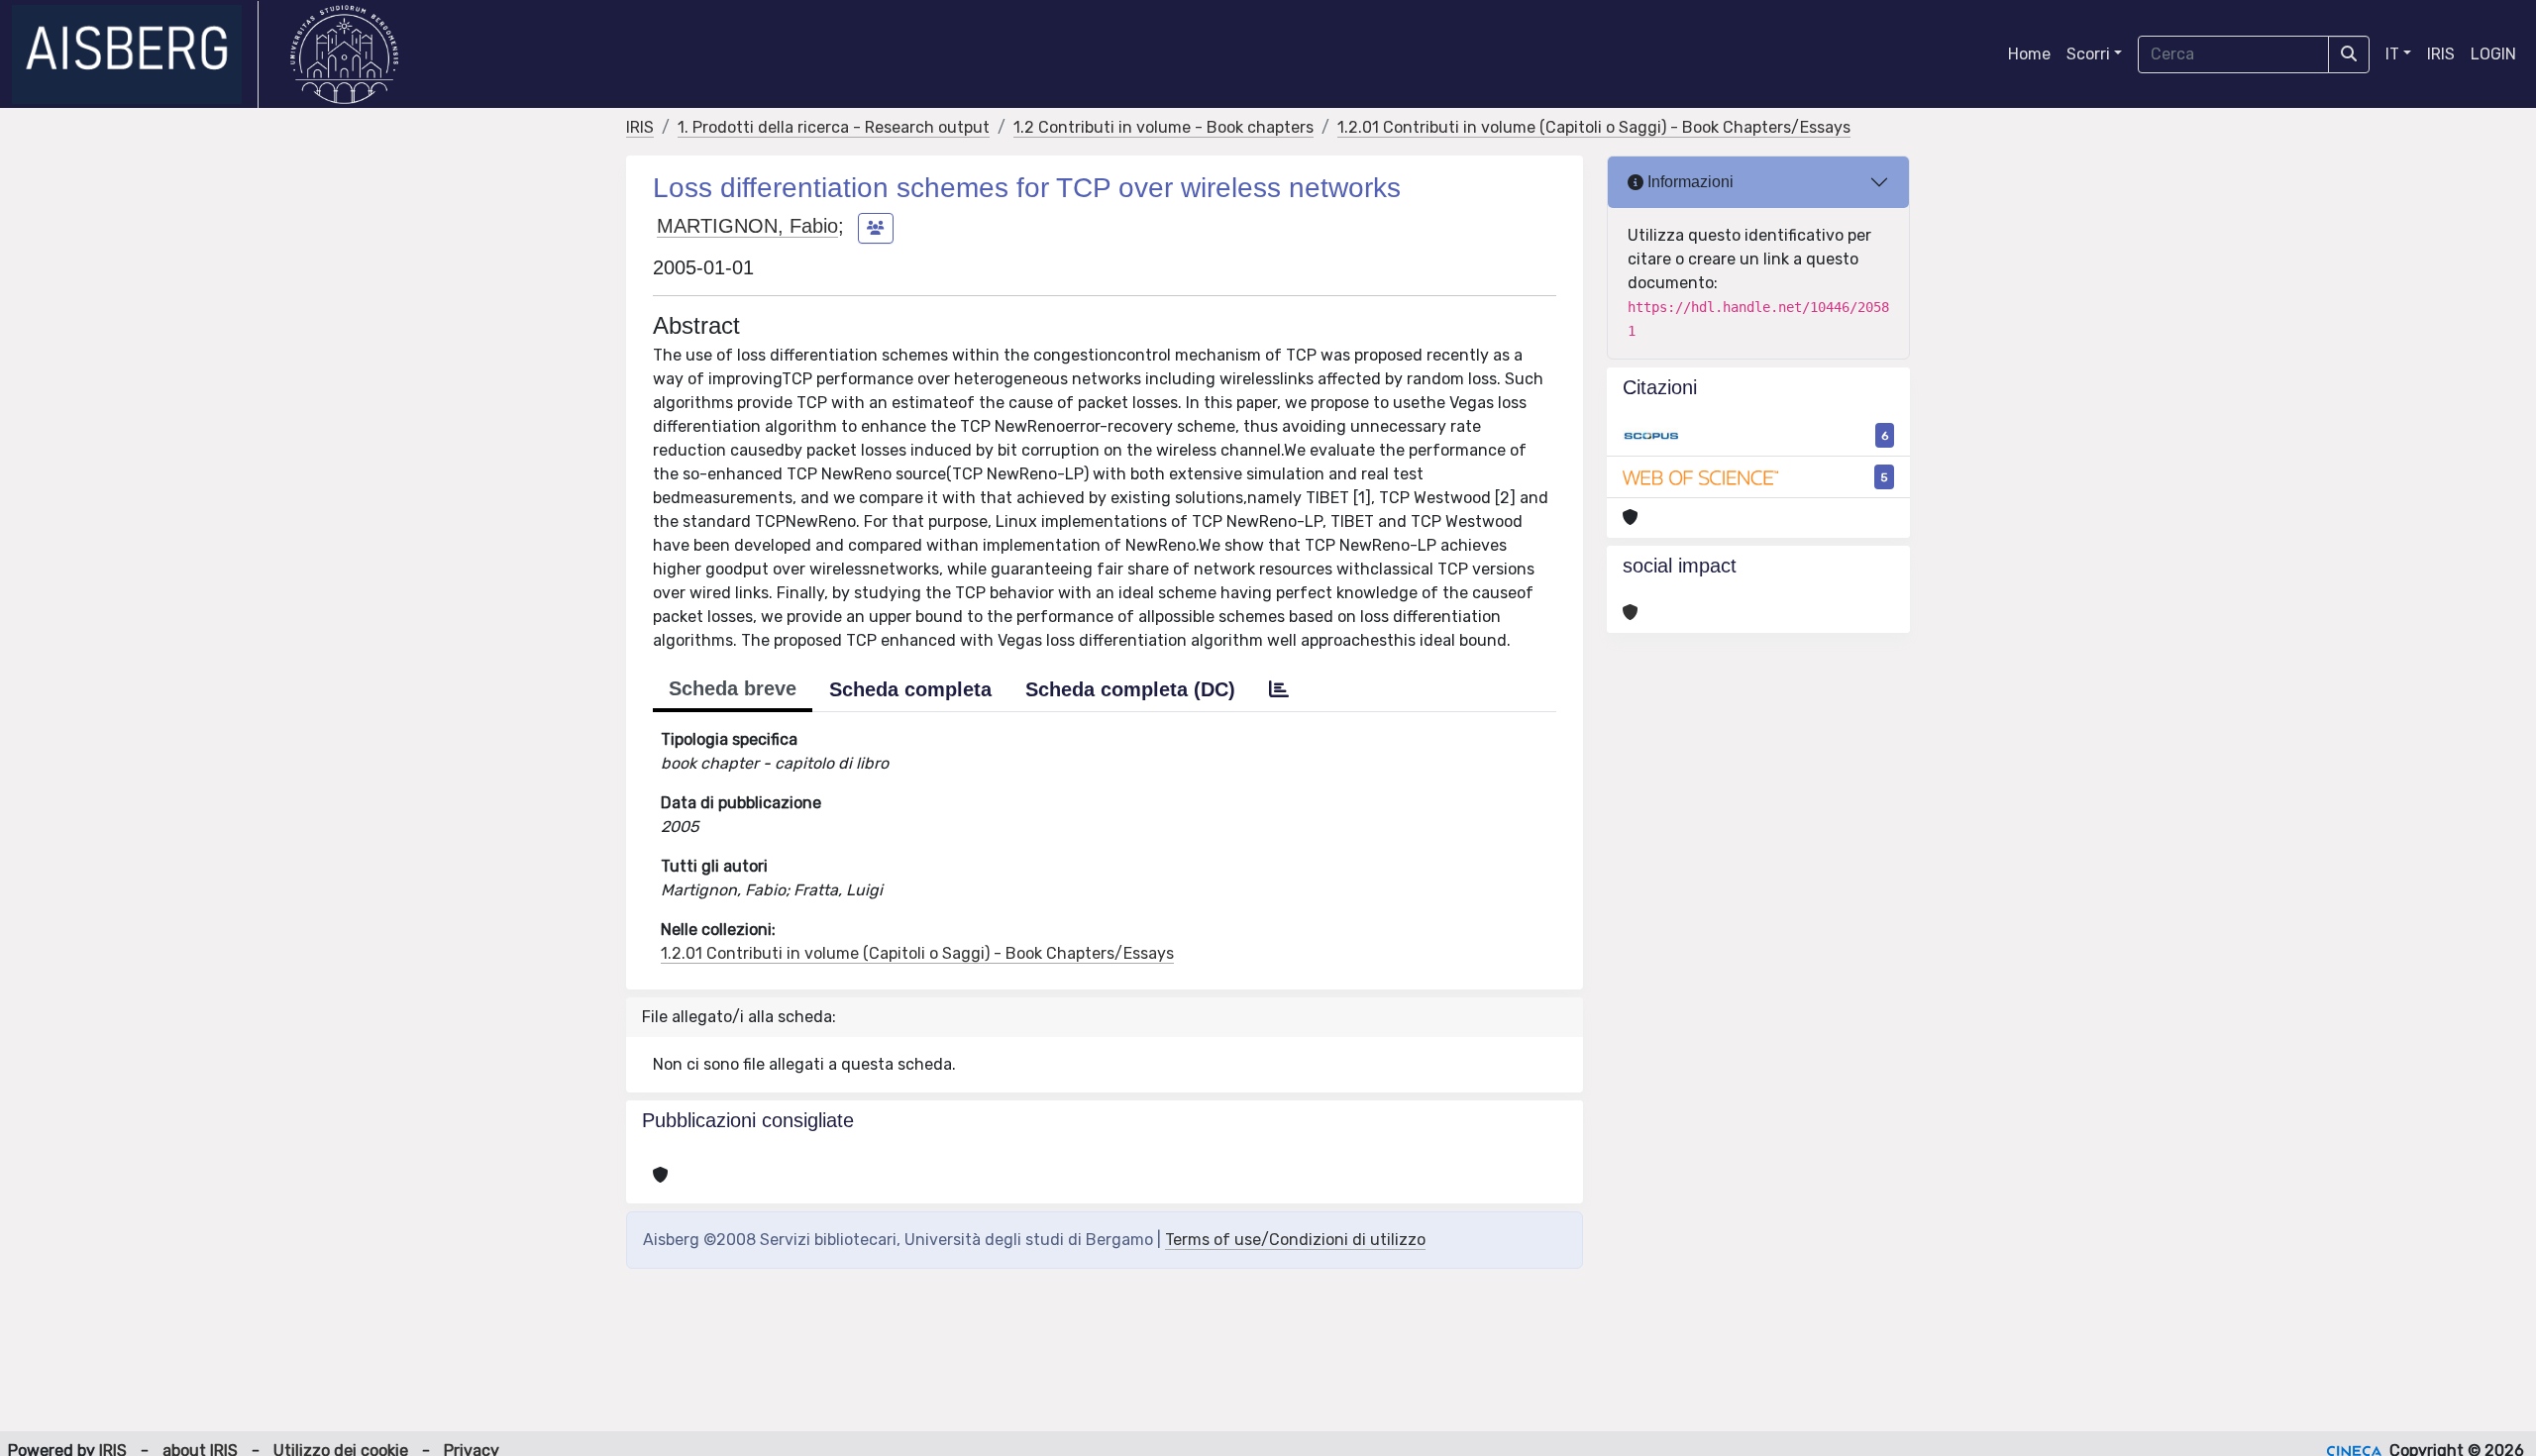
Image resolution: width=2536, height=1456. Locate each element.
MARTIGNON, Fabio (747, 226)
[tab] (1279, 689)
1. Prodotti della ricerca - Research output (834, 127)
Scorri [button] (2088, 54)
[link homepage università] (344, 54)
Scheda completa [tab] (910, 689)
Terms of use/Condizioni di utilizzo (1295, 1240)
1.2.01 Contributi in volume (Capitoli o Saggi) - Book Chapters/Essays (1594, 127)
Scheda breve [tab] (733, 688)
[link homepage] (135, 54)
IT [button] (2392, 54)
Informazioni (1689, 182)
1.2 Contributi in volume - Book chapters (1163, 127)
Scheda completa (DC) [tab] (1130, 689)
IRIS (2441, 54)
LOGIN (2493, 54)
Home (2029, 54)
